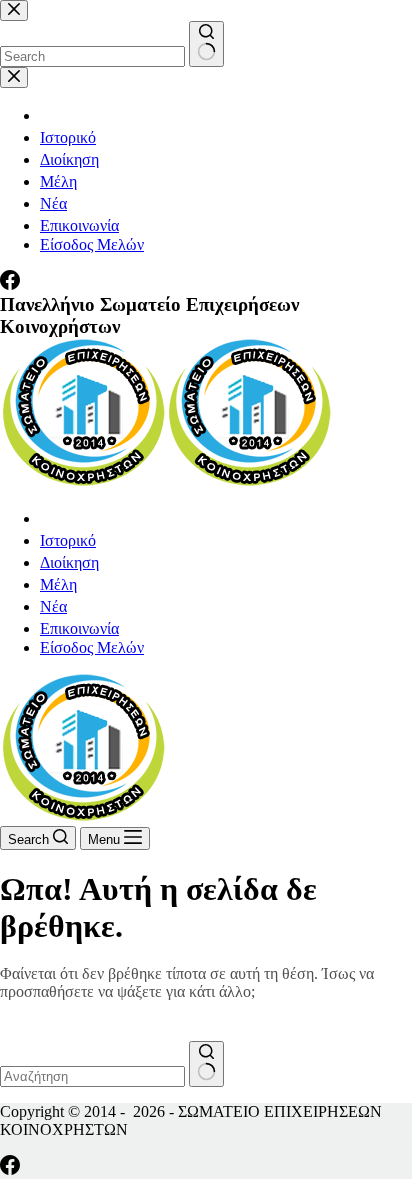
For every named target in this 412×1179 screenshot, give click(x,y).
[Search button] (206, 1064)
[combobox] (92, 1076)
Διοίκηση (69, 562)
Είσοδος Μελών (92, 647)
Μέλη (58, 584)
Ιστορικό (68, 540)
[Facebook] (10, 1169)
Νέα (53, 606)
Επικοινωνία (79, 628)
